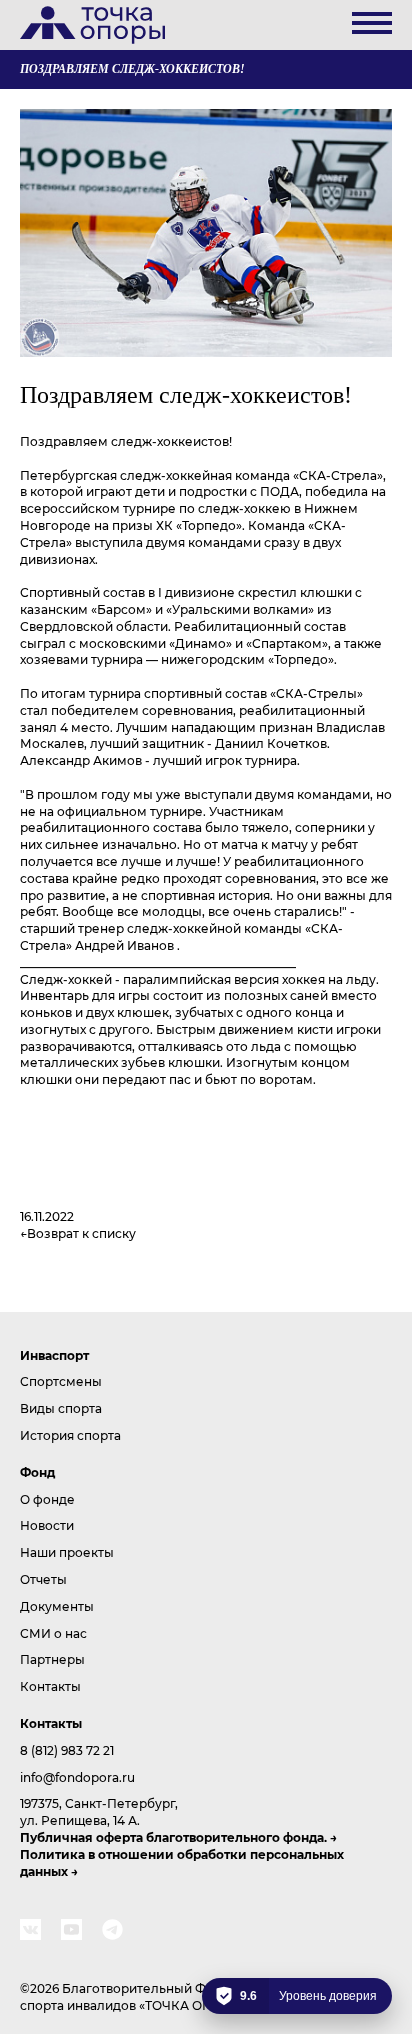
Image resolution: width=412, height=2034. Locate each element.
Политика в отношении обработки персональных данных (182, 1862)
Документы (57, 1606)
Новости (47, 1525)
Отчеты (43, 1579)
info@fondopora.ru (77, 1777)
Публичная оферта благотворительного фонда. (173, 1837)
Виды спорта (61, 1408)
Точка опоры (92, 25)
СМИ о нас (53, 1633)
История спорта (70, 1435)
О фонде (47, 1499)
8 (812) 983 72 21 (67, 1750)
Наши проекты (67, 1552)
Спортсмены (61, 1381)
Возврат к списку (81, 1233)
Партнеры (52, 1659)
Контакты (50, 1686)
